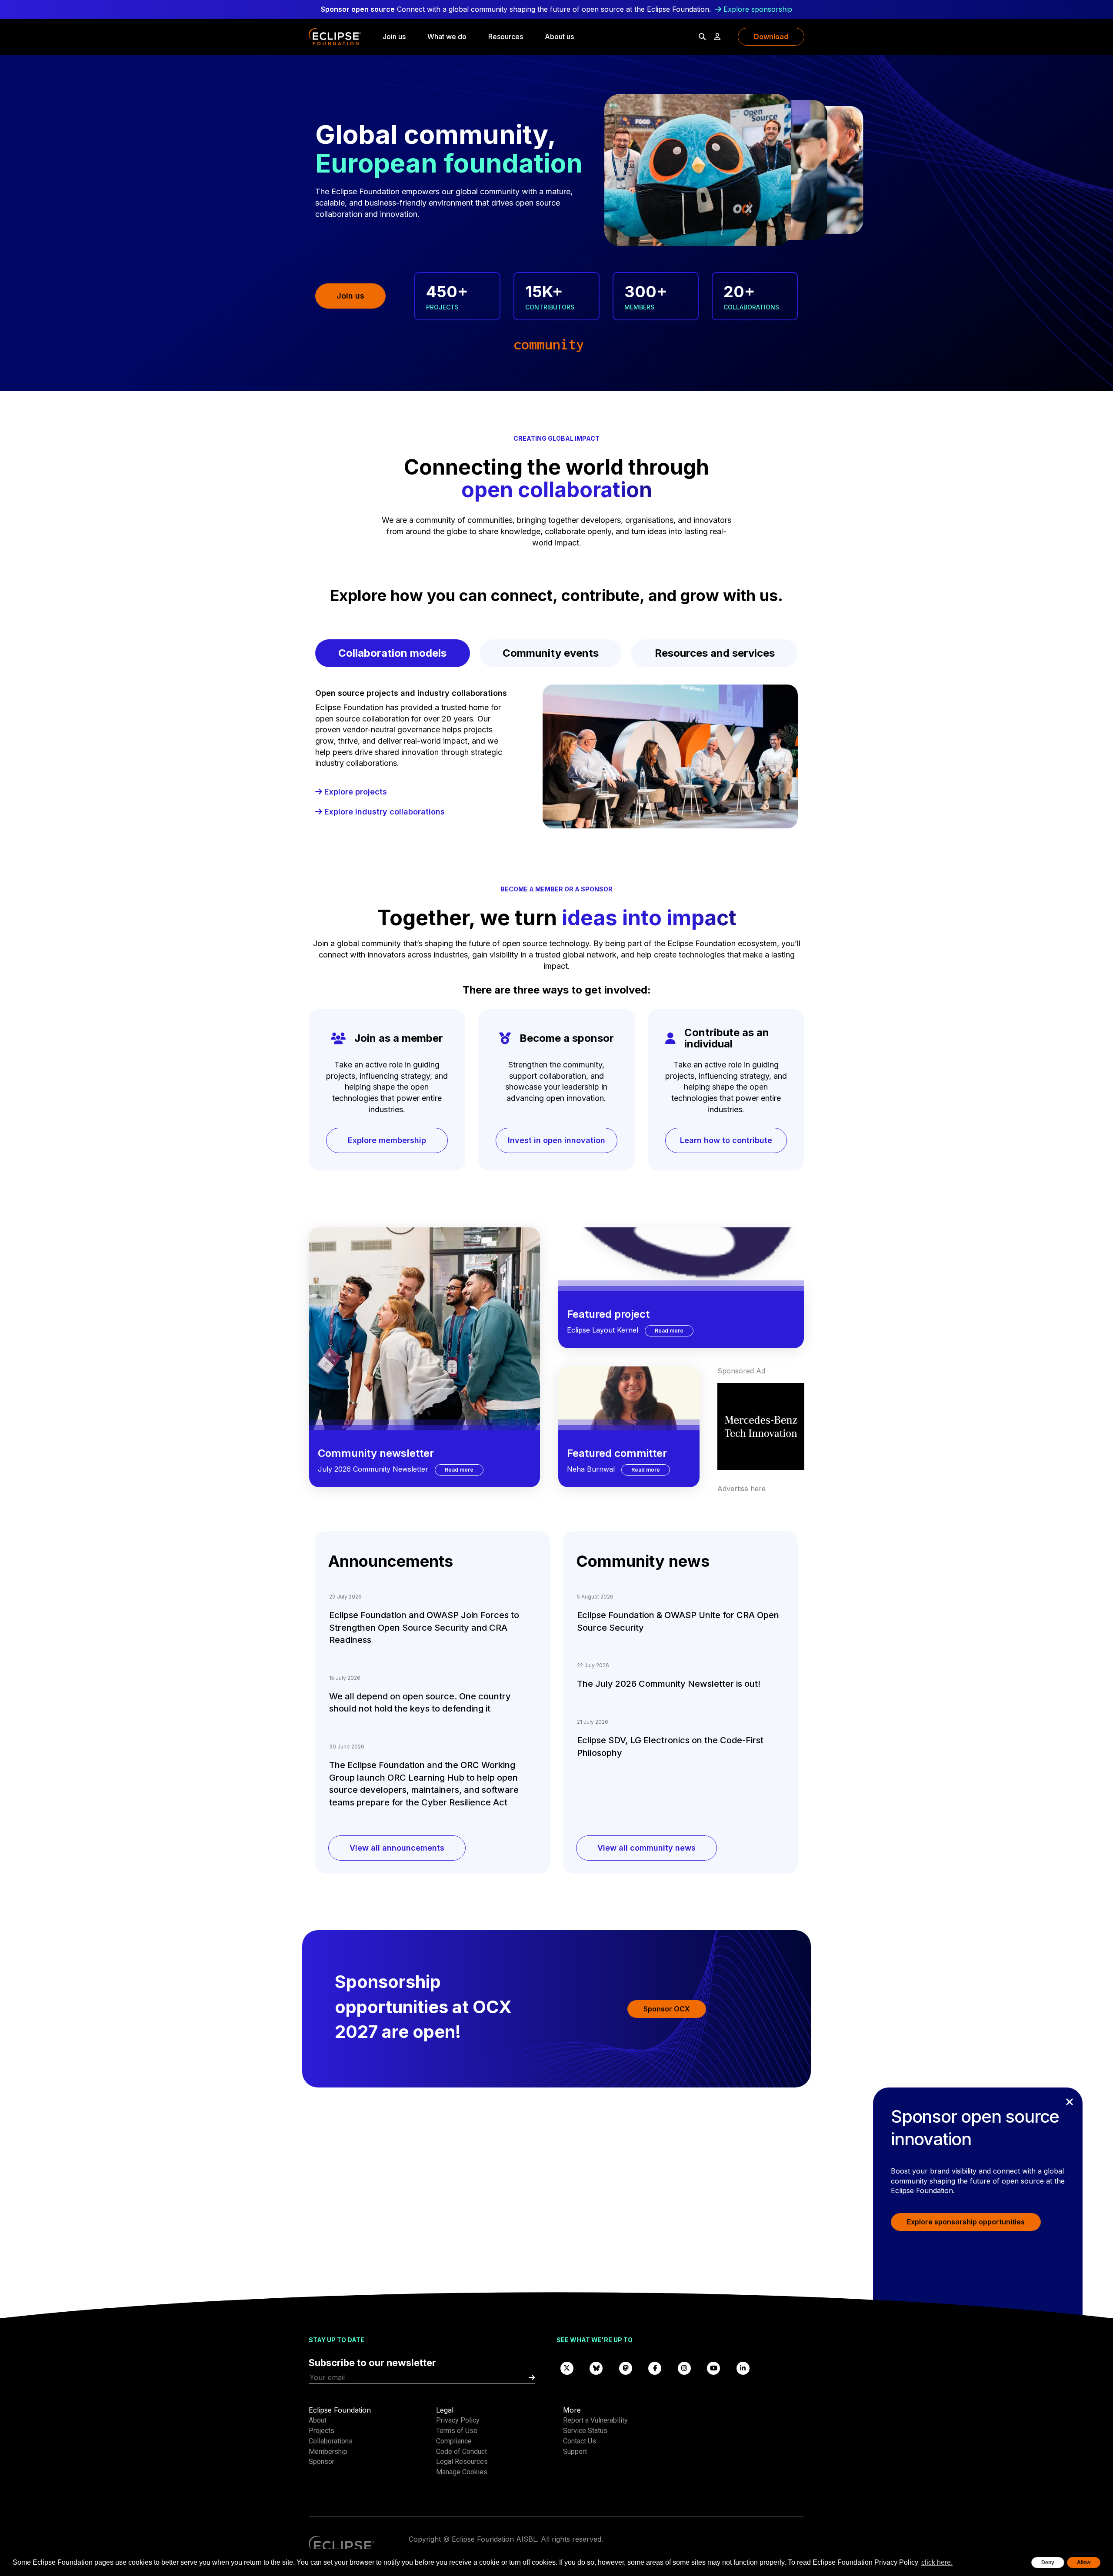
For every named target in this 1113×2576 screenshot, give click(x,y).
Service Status (585, 2431)
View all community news (646, 1848)
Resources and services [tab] (715, 653)
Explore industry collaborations (383, 812)
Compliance (454, 2441)
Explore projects (355, 792)
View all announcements (397, 1848)
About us (559, 37)
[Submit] (532, 2378)
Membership (328, 2451)
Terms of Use (457, 2431)
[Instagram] (684, 2368)
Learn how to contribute (726, 1140)
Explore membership (387, 1140)
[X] (567, 2368)
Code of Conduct (462, 2451)
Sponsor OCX (667, 2009)
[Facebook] (655, 2368)
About (318, 2420)
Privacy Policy (458, 2420)
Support (575, 2451)
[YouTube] (714, 2368)
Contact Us (580, 2441)
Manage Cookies (462, 2472)
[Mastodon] (626, 2368)
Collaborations (331, 2441)
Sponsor (322, 2461)
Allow (1084, 2563)
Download (771, 37)
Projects (322, 2431)
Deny (1048, 2563)
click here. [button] (937, 2562)
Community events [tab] (551, 653)
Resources (506, 37)
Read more (464, 1469)
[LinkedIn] (743, 2368)
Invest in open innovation (556, 1140)
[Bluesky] (596, 2368)
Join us (394, 37)
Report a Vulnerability (595, 2420)
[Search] (702, 37)
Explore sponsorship (758, 9)
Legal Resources (462, 2461)
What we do (447, 37)
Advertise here (741, 1489)
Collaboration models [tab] (392, 653)
